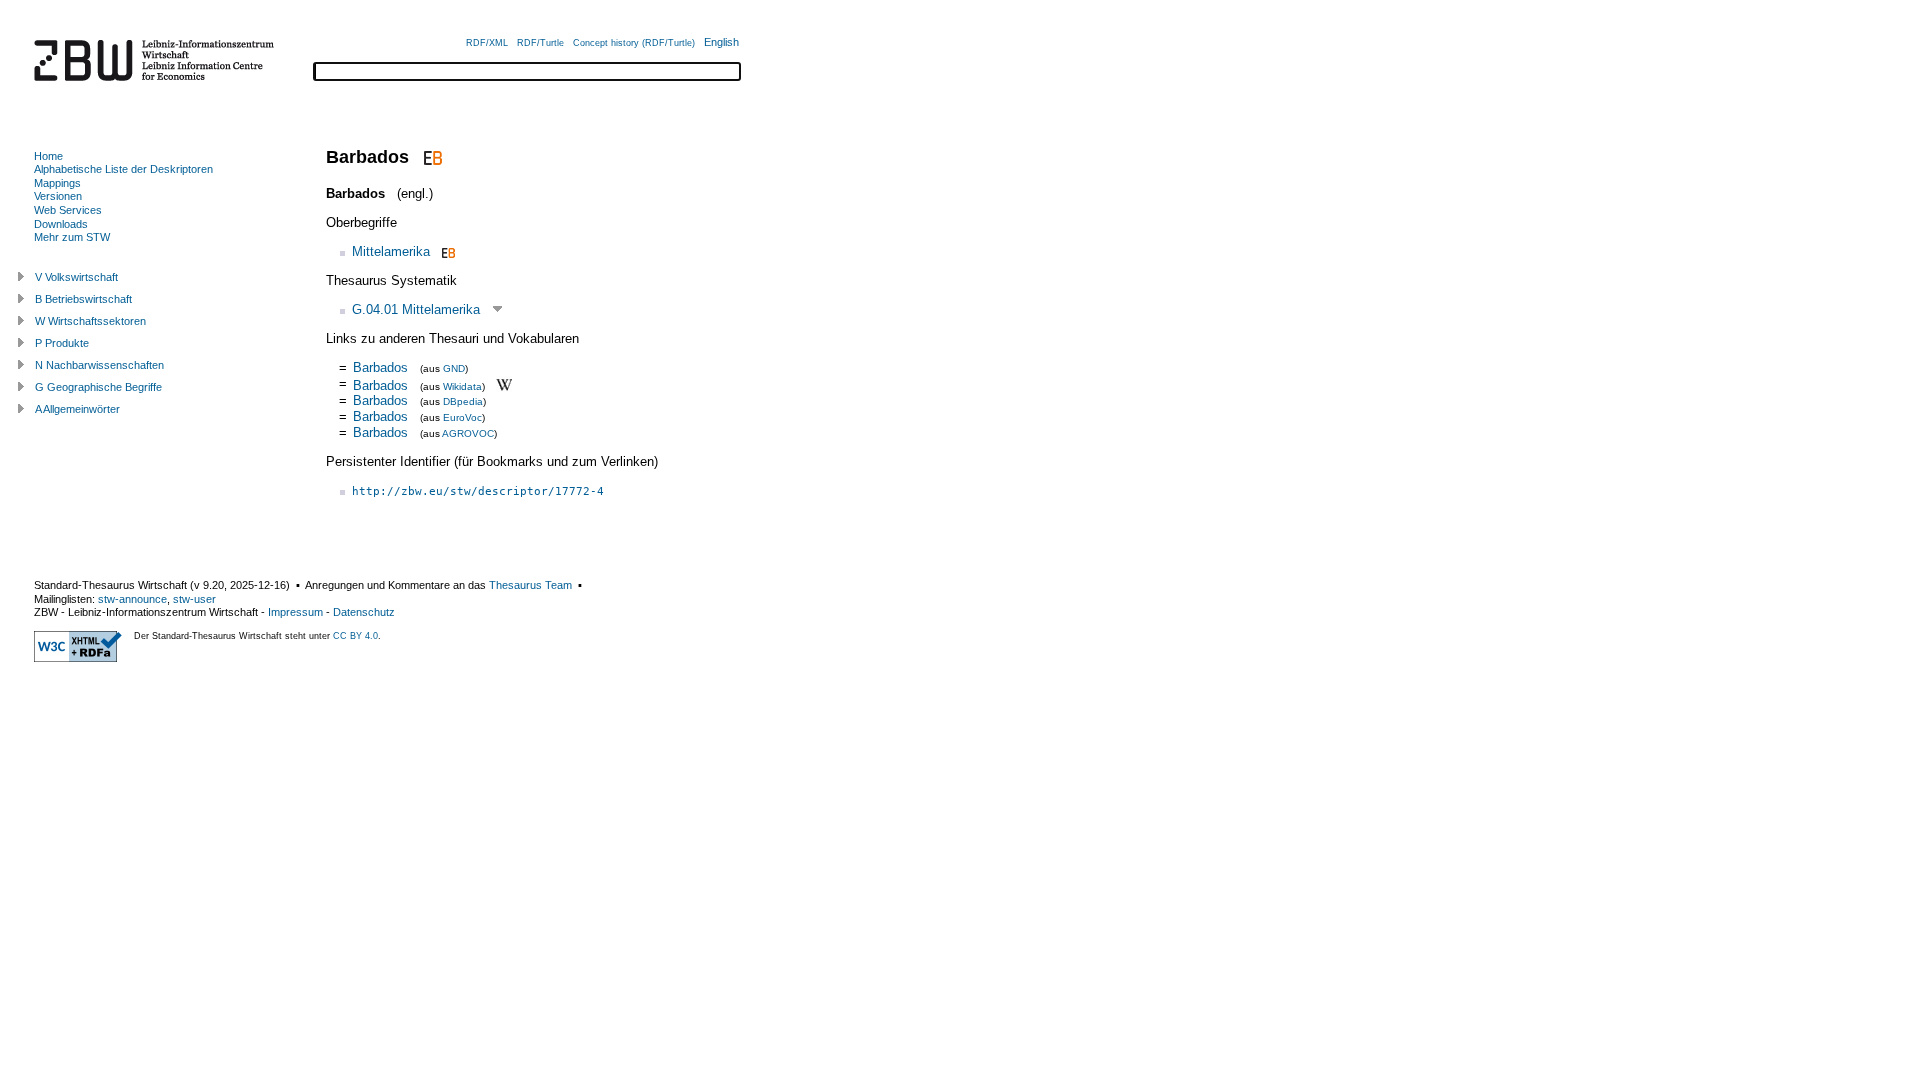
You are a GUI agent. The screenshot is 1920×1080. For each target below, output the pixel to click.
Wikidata (462, 385)
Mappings (57, 183)
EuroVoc (462, 417)
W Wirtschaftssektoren (90, 321)
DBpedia (463, 401)
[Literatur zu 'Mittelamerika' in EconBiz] (446, 251)
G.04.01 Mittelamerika (416, 309)
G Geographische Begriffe (98, 387)
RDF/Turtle (540, 43)
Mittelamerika (391, 251)
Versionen (58, 196)
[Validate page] (78, 658)
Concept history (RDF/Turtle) (634, 43)
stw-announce (132, 599)
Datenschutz (364, 612)
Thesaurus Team (530, 585)
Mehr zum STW (72, 237)
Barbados (380, 367)
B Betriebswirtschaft (83, 299)
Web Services (68, 210)
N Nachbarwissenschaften (99, 365)
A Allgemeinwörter (77, 409)
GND (454, 368)
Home (48, 156)
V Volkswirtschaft (76, 277)
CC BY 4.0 (355, 636)
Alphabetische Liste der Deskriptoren (123, 169)
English (721, 42)
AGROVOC (468, 433)
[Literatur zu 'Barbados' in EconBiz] (430, 157)
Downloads (61, 224)
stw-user (194, 599)
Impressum (295, 612)
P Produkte (62, 343)
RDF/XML (487, 43)
